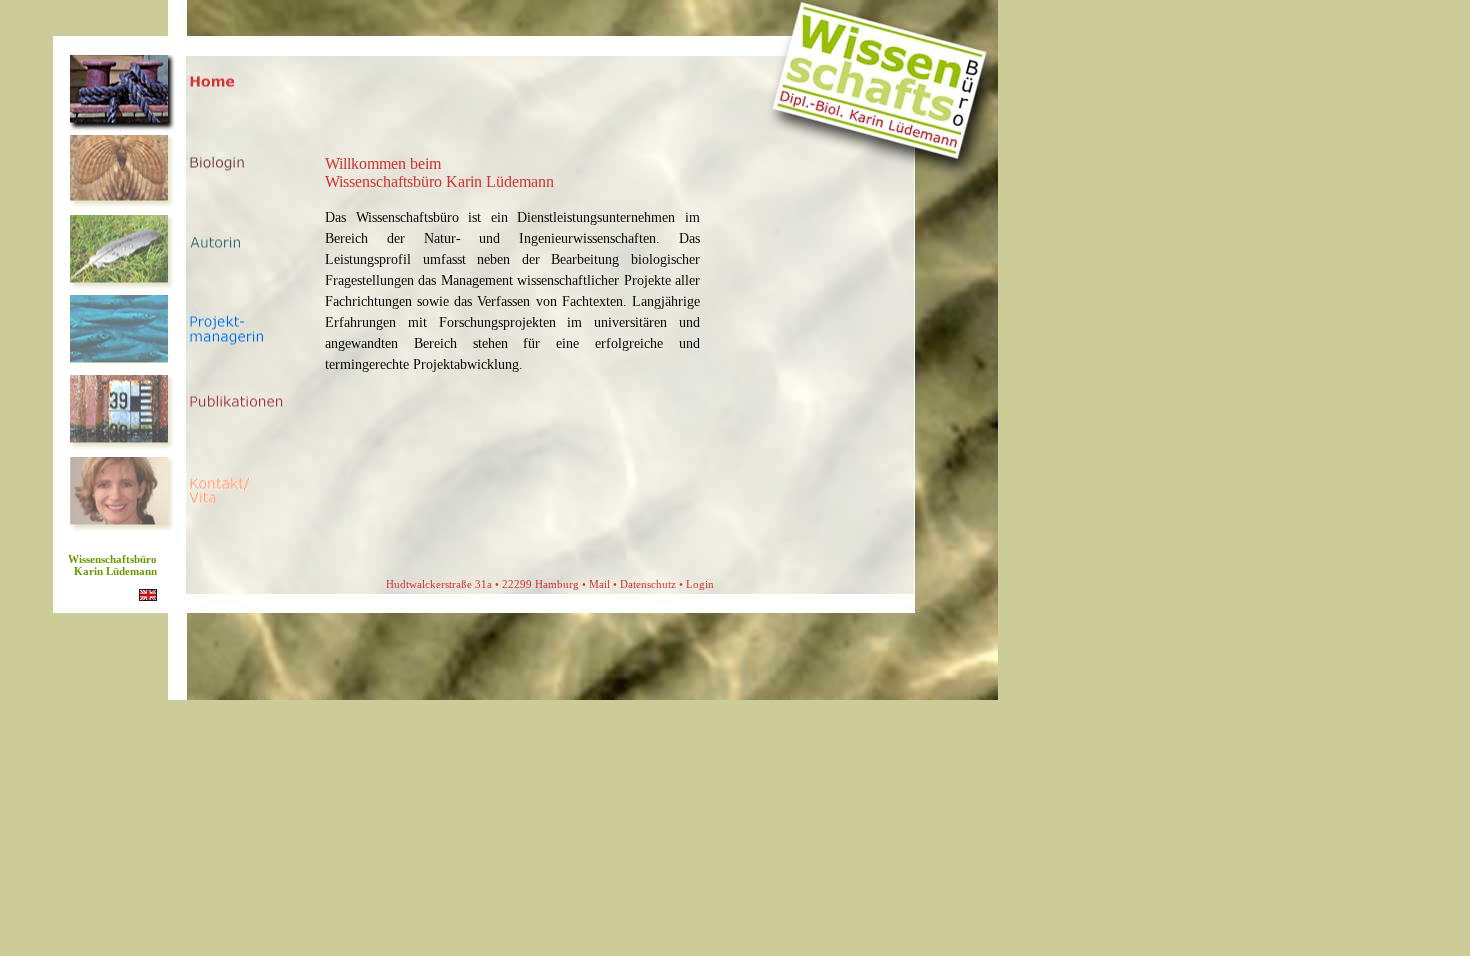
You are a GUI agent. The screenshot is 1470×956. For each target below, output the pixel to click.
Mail (599, 584)
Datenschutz (648, 584)
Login (700, 584)
